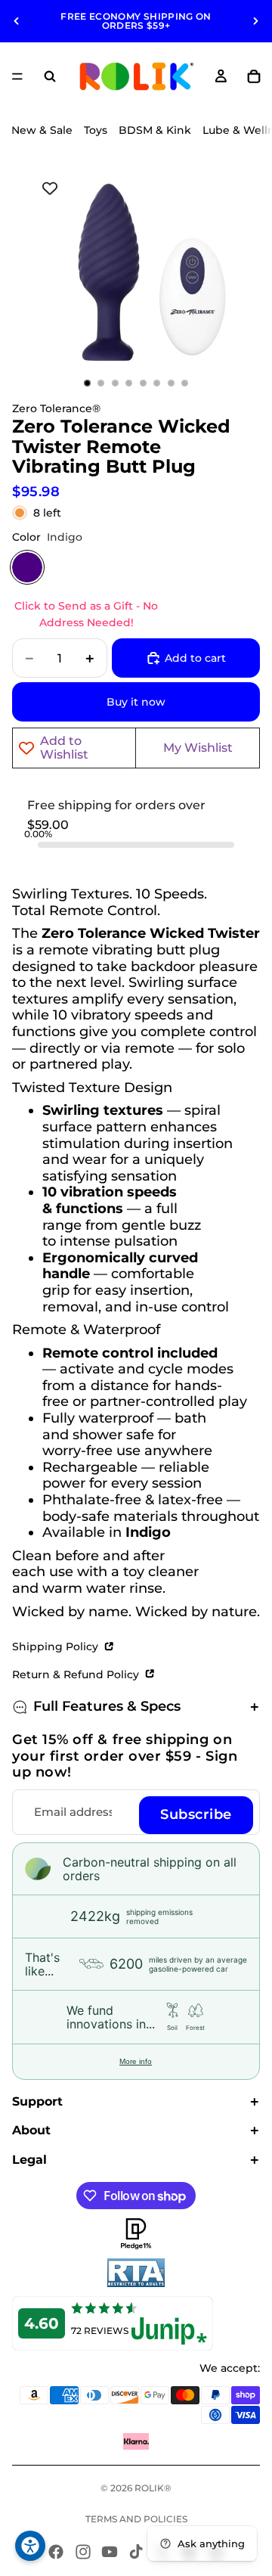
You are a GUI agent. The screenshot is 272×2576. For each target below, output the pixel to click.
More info (136, 2061)
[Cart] (254, 76)
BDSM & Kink (155, 130)
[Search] (50, 76)
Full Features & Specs (107, 1706)
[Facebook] (56, 2552)
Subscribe (196, 1814)
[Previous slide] (17, 21)
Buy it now (136, 702)
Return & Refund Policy (77, 1674)
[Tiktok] (136, 2552)
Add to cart (195, 658)
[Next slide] (255, 21)
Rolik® (153, 2488)
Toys (96, 130)
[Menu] (17, 76)
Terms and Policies (136, 2519)
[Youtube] (110, 2552)
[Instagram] (83, 2552)
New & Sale (42, 130)
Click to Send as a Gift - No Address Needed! (86, 614)
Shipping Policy (57, 1646)
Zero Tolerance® (56, 408)
